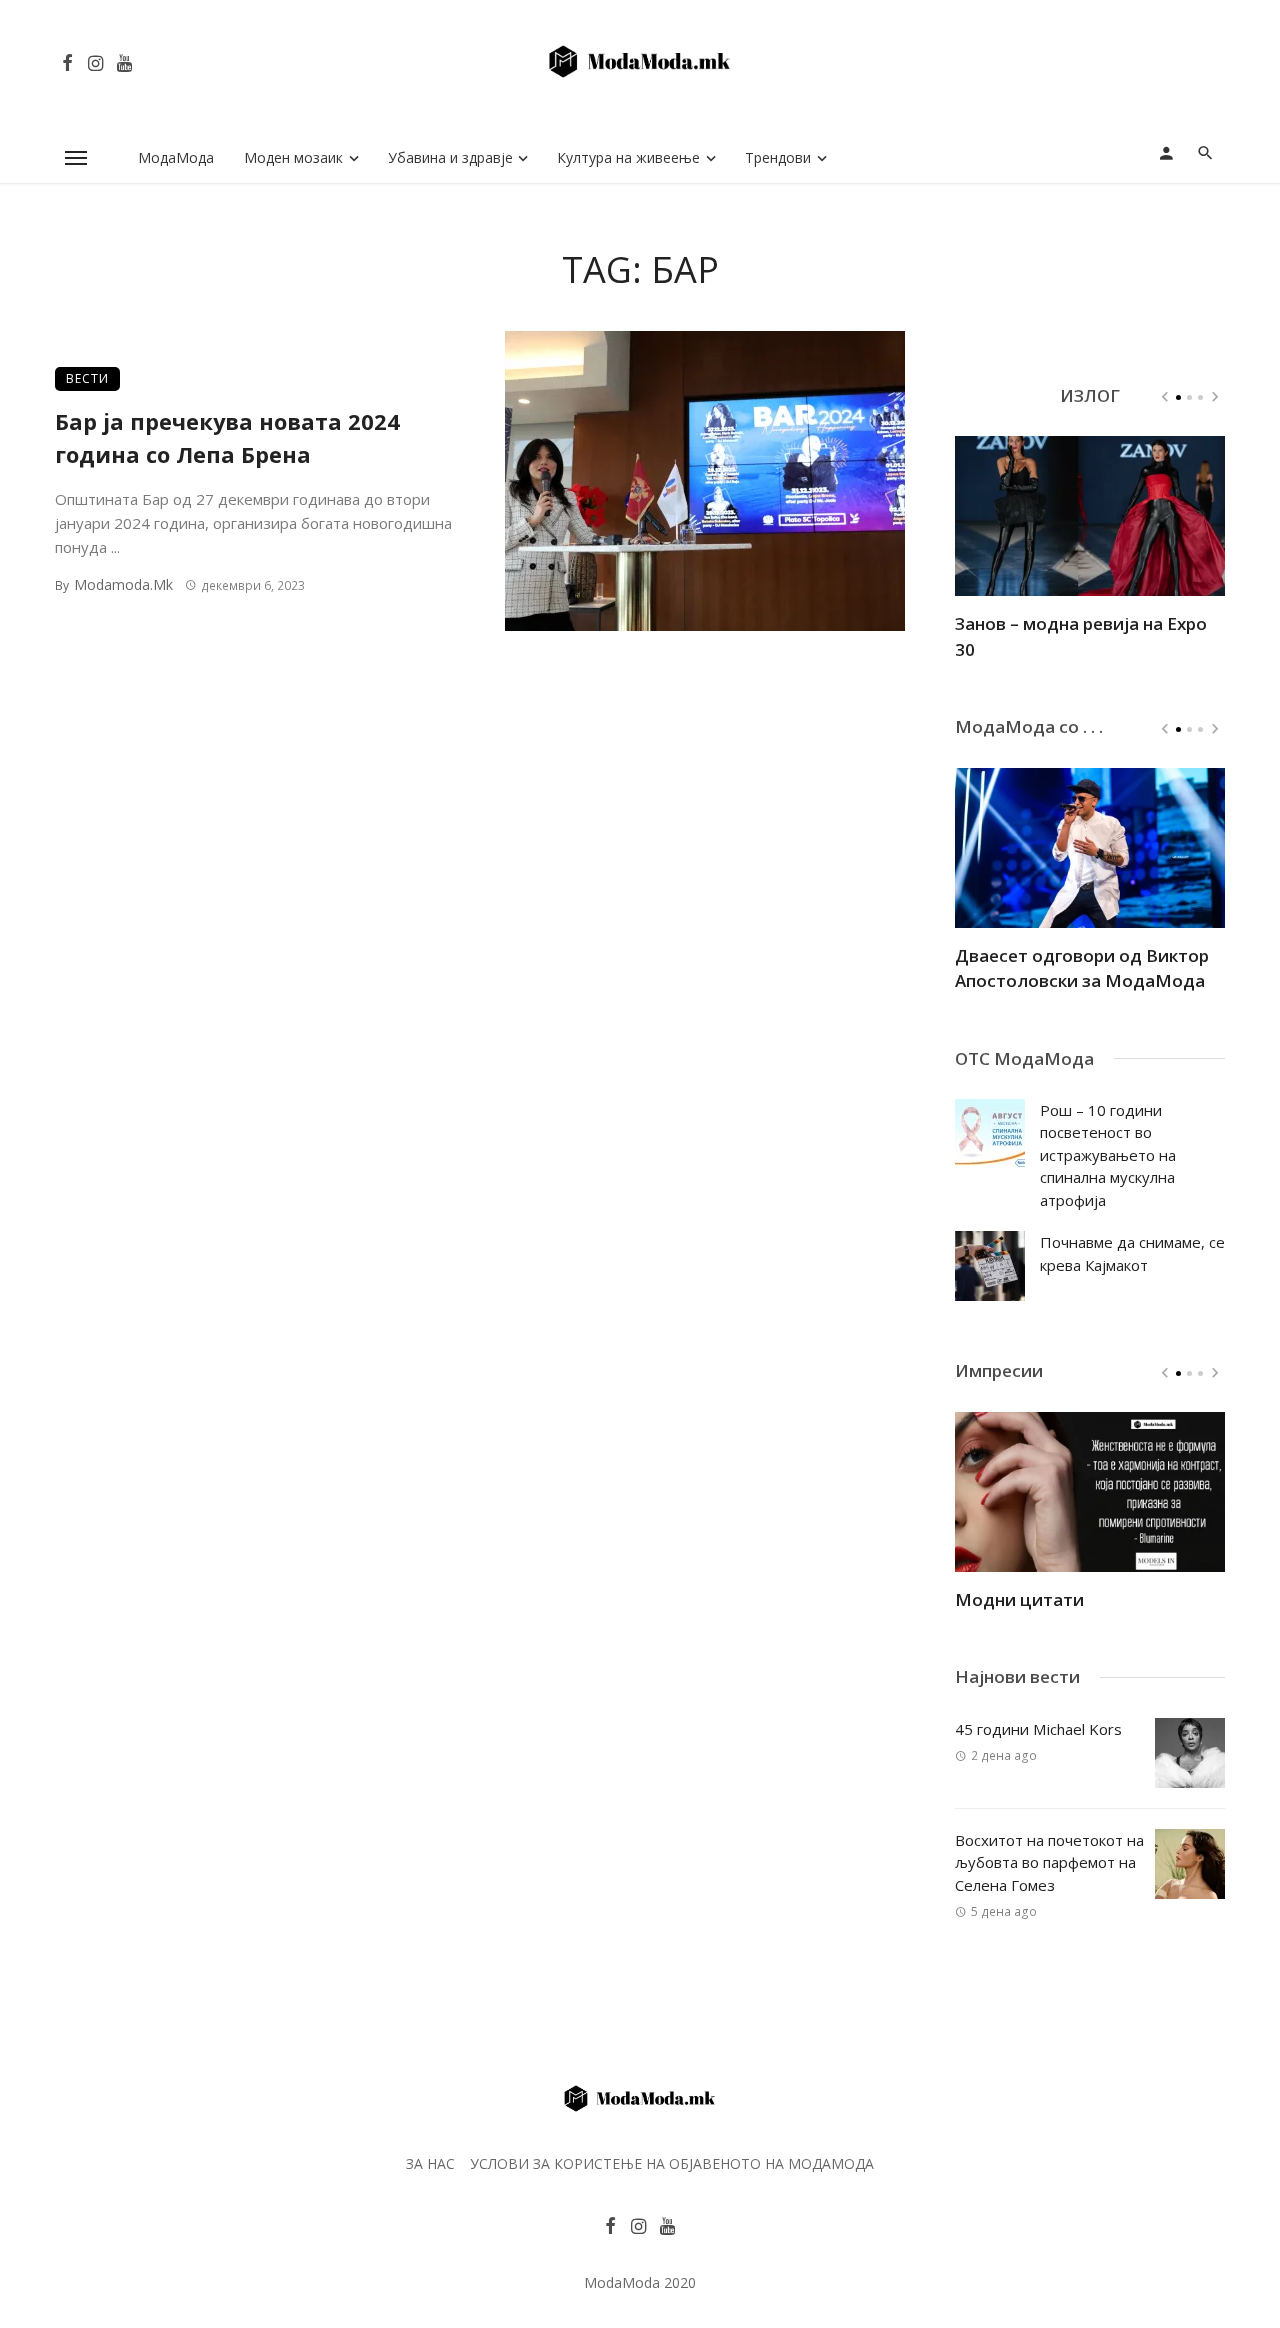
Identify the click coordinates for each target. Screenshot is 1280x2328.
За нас (430, 2163)
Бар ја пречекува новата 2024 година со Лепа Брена (227, 438)
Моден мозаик (293, 157)
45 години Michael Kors (1038, 1729)
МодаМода (176, 157)
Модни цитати (1019, 1599)
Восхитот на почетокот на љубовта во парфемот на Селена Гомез (1049, 1862)
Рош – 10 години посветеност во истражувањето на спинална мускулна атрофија (1108, 1155)
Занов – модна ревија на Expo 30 (1081, 636)
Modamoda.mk (123, 584)
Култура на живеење (628, 157)
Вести (87, 378)
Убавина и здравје (450, 157)
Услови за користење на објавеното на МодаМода (672, 2163)
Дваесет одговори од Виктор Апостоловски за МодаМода (1082, 968)
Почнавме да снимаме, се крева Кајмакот (1132, 1253)
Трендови (778, 157)
